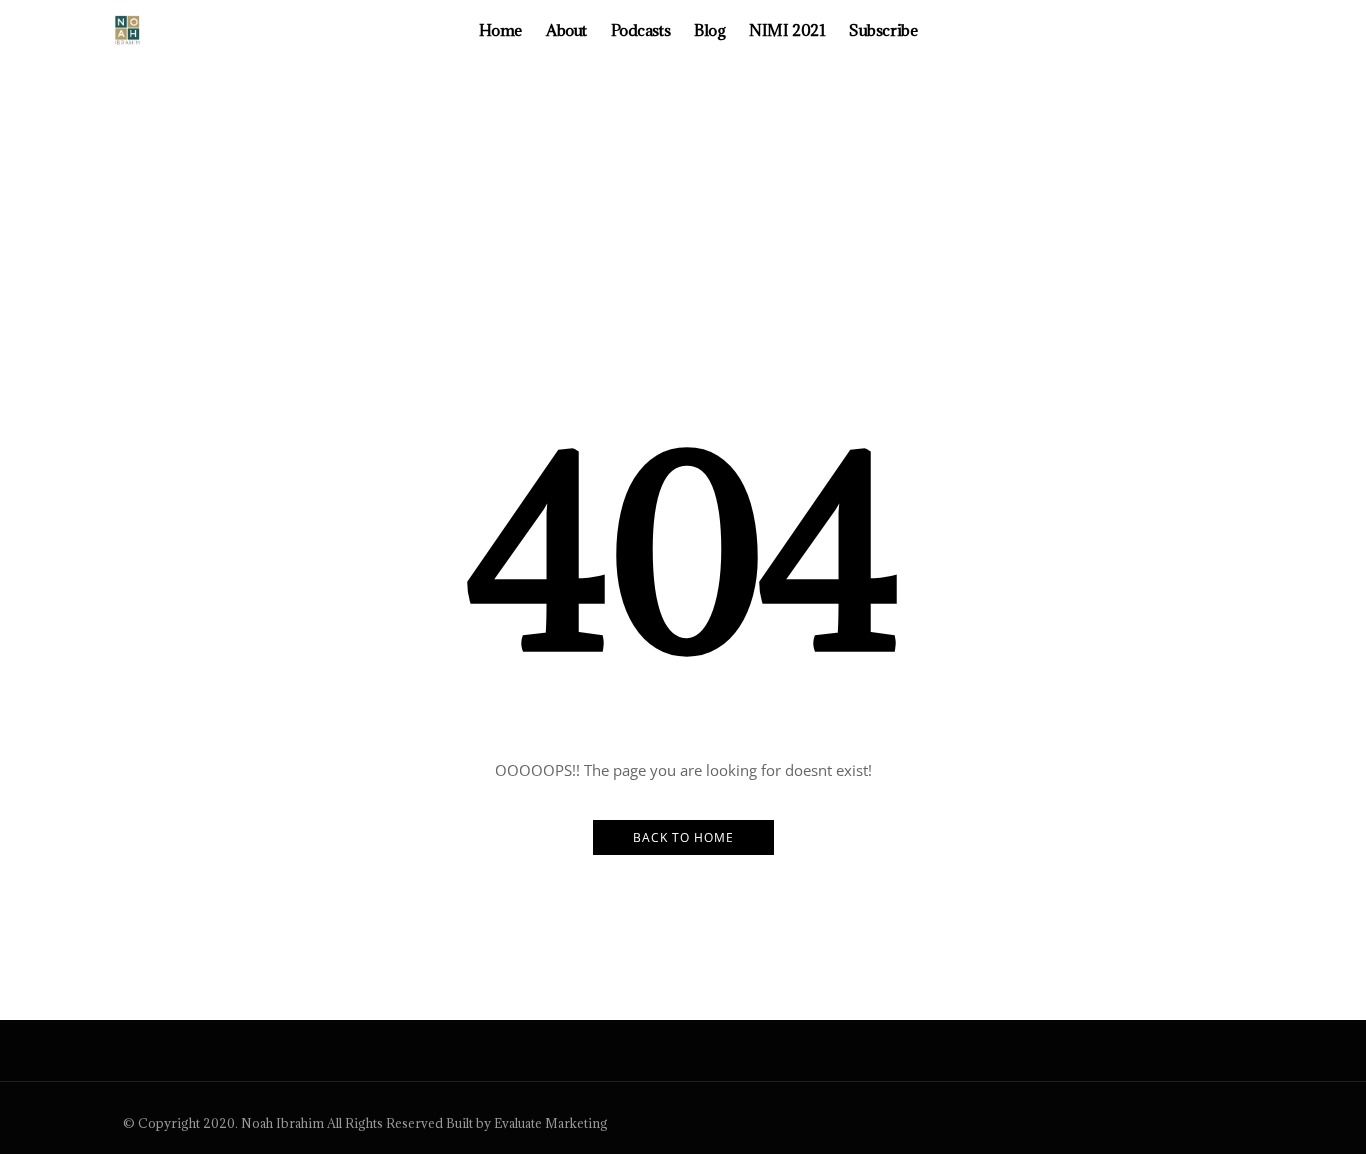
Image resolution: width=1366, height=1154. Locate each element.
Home (500, 30)
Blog (709, 30)
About (566, 30)
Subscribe (883, 30)
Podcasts (640, 30)
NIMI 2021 (787, 30)
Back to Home (683, 837)
